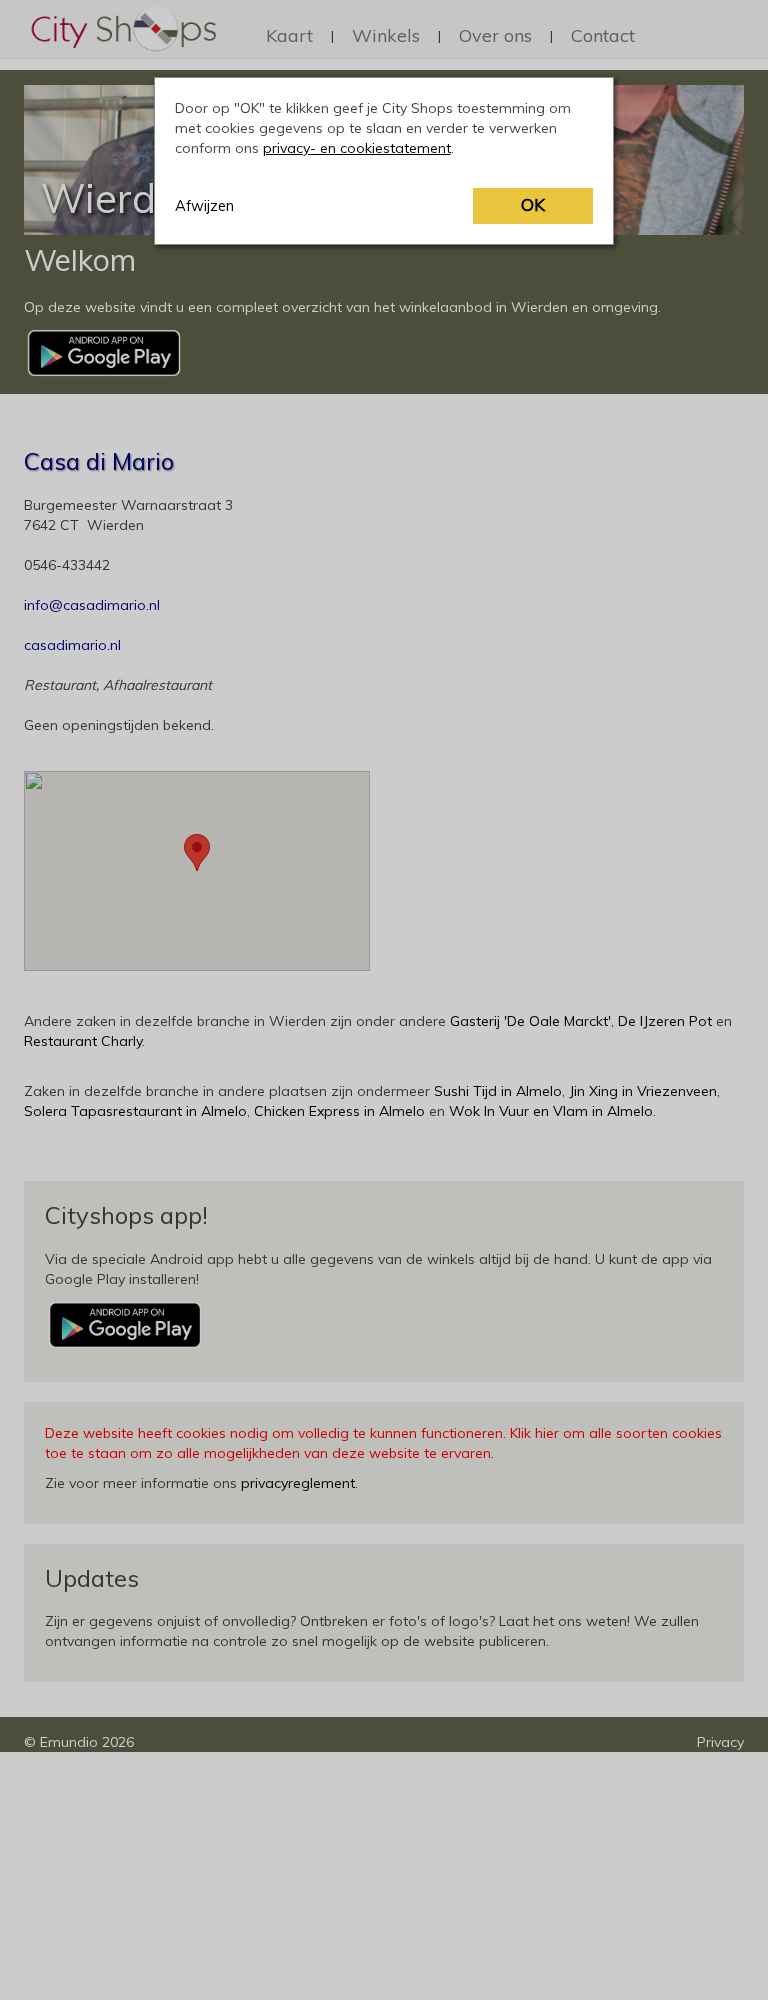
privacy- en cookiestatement (357, 148)
